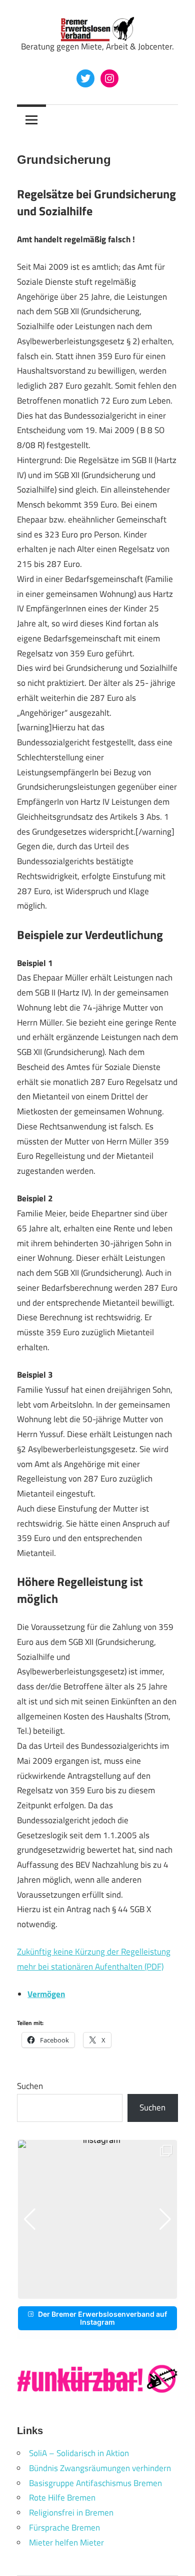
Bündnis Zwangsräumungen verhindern (100, 2468)
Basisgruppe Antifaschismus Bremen (95, 2483)
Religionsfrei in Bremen (71, 2513)
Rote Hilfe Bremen (62, 2498)
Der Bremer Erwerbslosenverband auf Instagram (102, 2318)
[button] (89, 2292)
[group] (97, 2219)
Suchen (30, 2086)
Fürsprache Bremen (64, 2528)
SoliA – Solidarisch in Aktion (79, 2453)
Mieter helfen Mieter (66, 2543)
